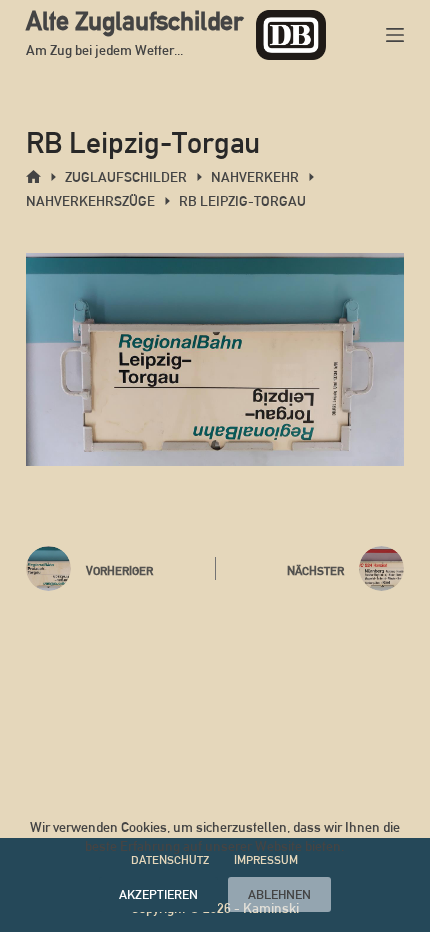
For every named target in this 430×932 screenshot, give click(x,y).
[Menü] (395, 35)
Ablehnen (279, 894)
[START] (33, 177)
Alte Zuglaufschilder (134, 21)
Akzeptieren (158, 894)
